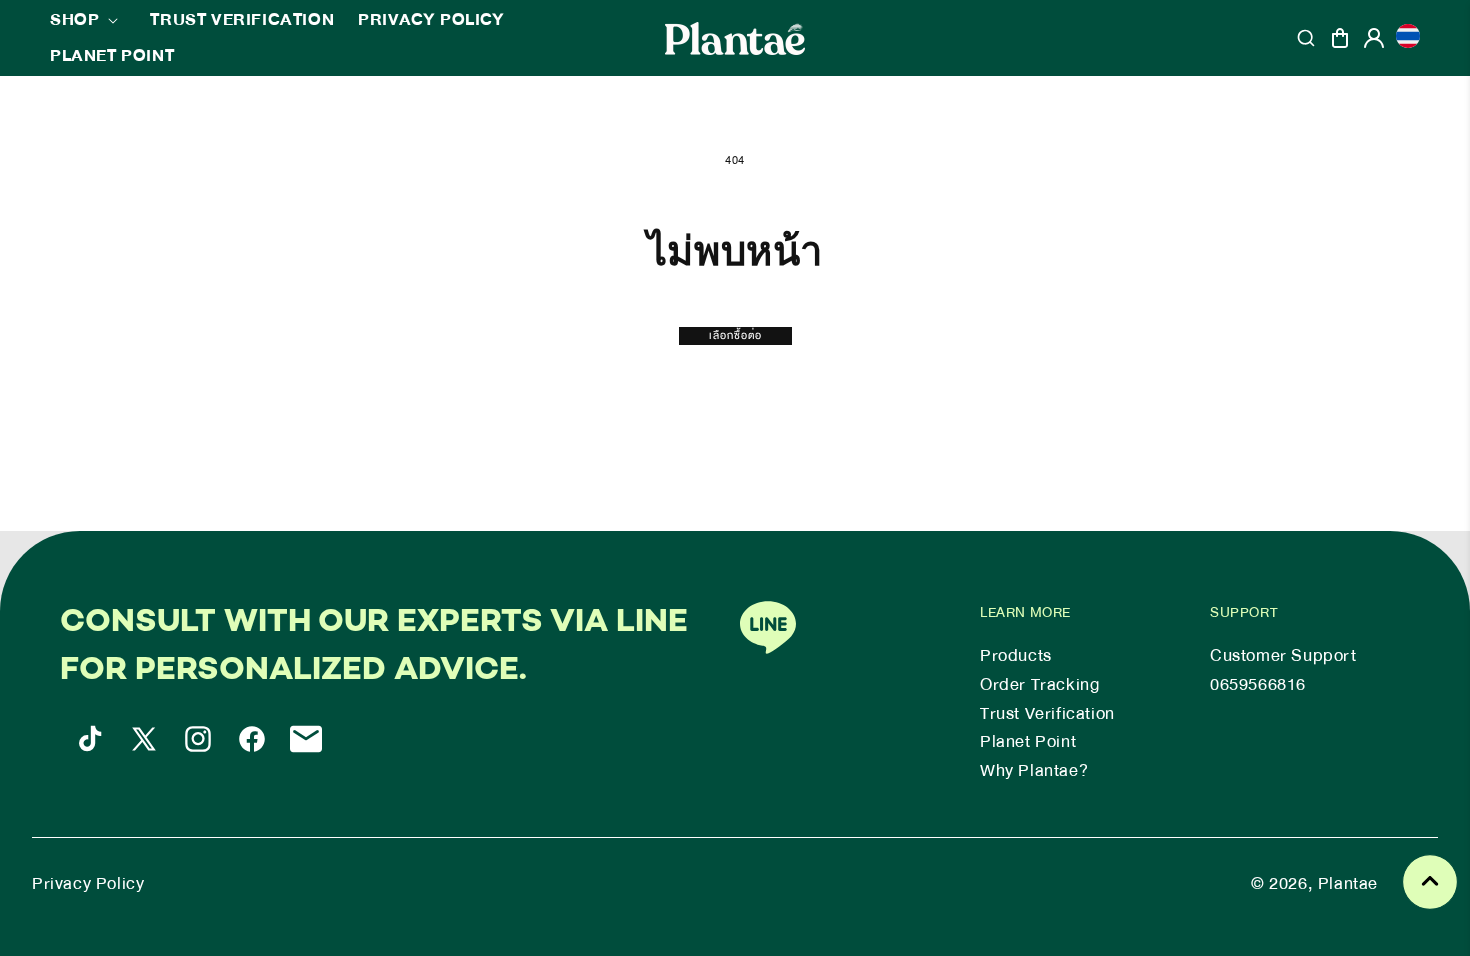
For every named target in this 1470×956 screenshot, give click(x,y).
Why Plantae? (1034, 771)
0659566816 (1258, 685)
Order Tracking (1039, 685)
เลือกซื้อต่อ (735, 336)
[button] (88, 20)
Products (1016, 656)
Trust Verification (1047, 714)
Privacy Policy (88, 884)
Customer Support (1283, 656)
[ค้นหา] (1306, 38)
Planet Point (1028, 742)
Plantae (1348, 883)
